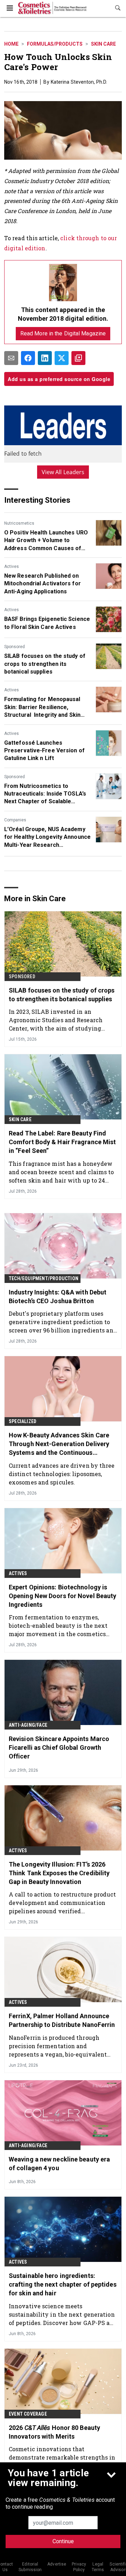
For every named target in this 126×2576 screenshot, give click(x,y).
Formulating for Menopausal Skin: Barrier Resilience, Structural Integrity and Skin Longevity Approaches (42, 707)
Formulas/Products (55, 44)
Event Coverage (28, 2414)
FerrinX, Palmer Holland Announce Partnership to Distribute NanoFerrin (62, 2020)
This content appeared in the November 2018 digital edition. (63, 314)
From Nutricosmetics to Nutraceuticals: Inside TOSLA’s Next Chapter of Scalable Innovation (45, 794)
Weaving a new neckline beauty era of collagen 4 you (59, 2164)
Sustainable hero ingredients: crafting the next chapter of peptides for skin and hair (63, 2284)
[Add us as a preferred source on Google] (78, 358)
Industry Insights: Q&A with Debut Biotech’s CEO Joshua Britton (58, 1297)
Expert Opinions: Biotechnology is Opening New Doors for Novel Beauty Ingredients (62, 1596)
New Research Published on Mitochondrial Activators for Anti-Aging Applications (43, 584)
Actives (12, 567)
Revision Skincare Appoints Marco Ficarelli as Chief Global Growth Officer (59, 1747)
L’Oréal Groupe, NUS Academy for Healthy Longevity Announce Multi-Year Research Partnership (47, 837)
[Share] (28, 358)
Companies (15, 820)
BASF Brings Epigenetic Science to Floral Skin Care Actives (47, 623)
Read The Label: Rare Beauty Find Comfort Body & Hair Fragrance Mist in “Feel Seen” (62, 1142)
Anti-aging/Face (28, 1725)
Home (11, 44)
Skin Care (103, 44)
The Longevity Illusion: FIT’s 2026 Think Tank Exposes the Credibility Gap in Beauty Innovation (59, 1873)
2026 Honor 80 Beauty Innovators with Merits (54, 2432)
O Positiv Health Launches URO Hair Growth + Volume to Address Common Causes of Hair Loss (46, 541)
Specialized (23, 1421)
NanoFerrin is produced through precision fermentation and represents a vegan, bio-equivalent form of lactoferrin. (58, 2046)
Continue (63, 2541)
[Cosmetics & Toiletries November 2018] (63, 283)
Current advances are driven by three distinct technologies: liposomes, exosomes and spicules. (62, 1474)
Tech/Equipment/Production (44, 1278)
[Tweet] (62, 358)
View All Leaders (63, 472)
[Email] (11, 358)
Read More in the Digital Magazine (63, 333)
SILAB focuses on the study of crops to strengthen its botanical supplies (45, 664)
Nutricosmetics (19, 523)
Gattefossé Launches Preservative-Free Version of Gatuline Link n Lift (44, 751)
